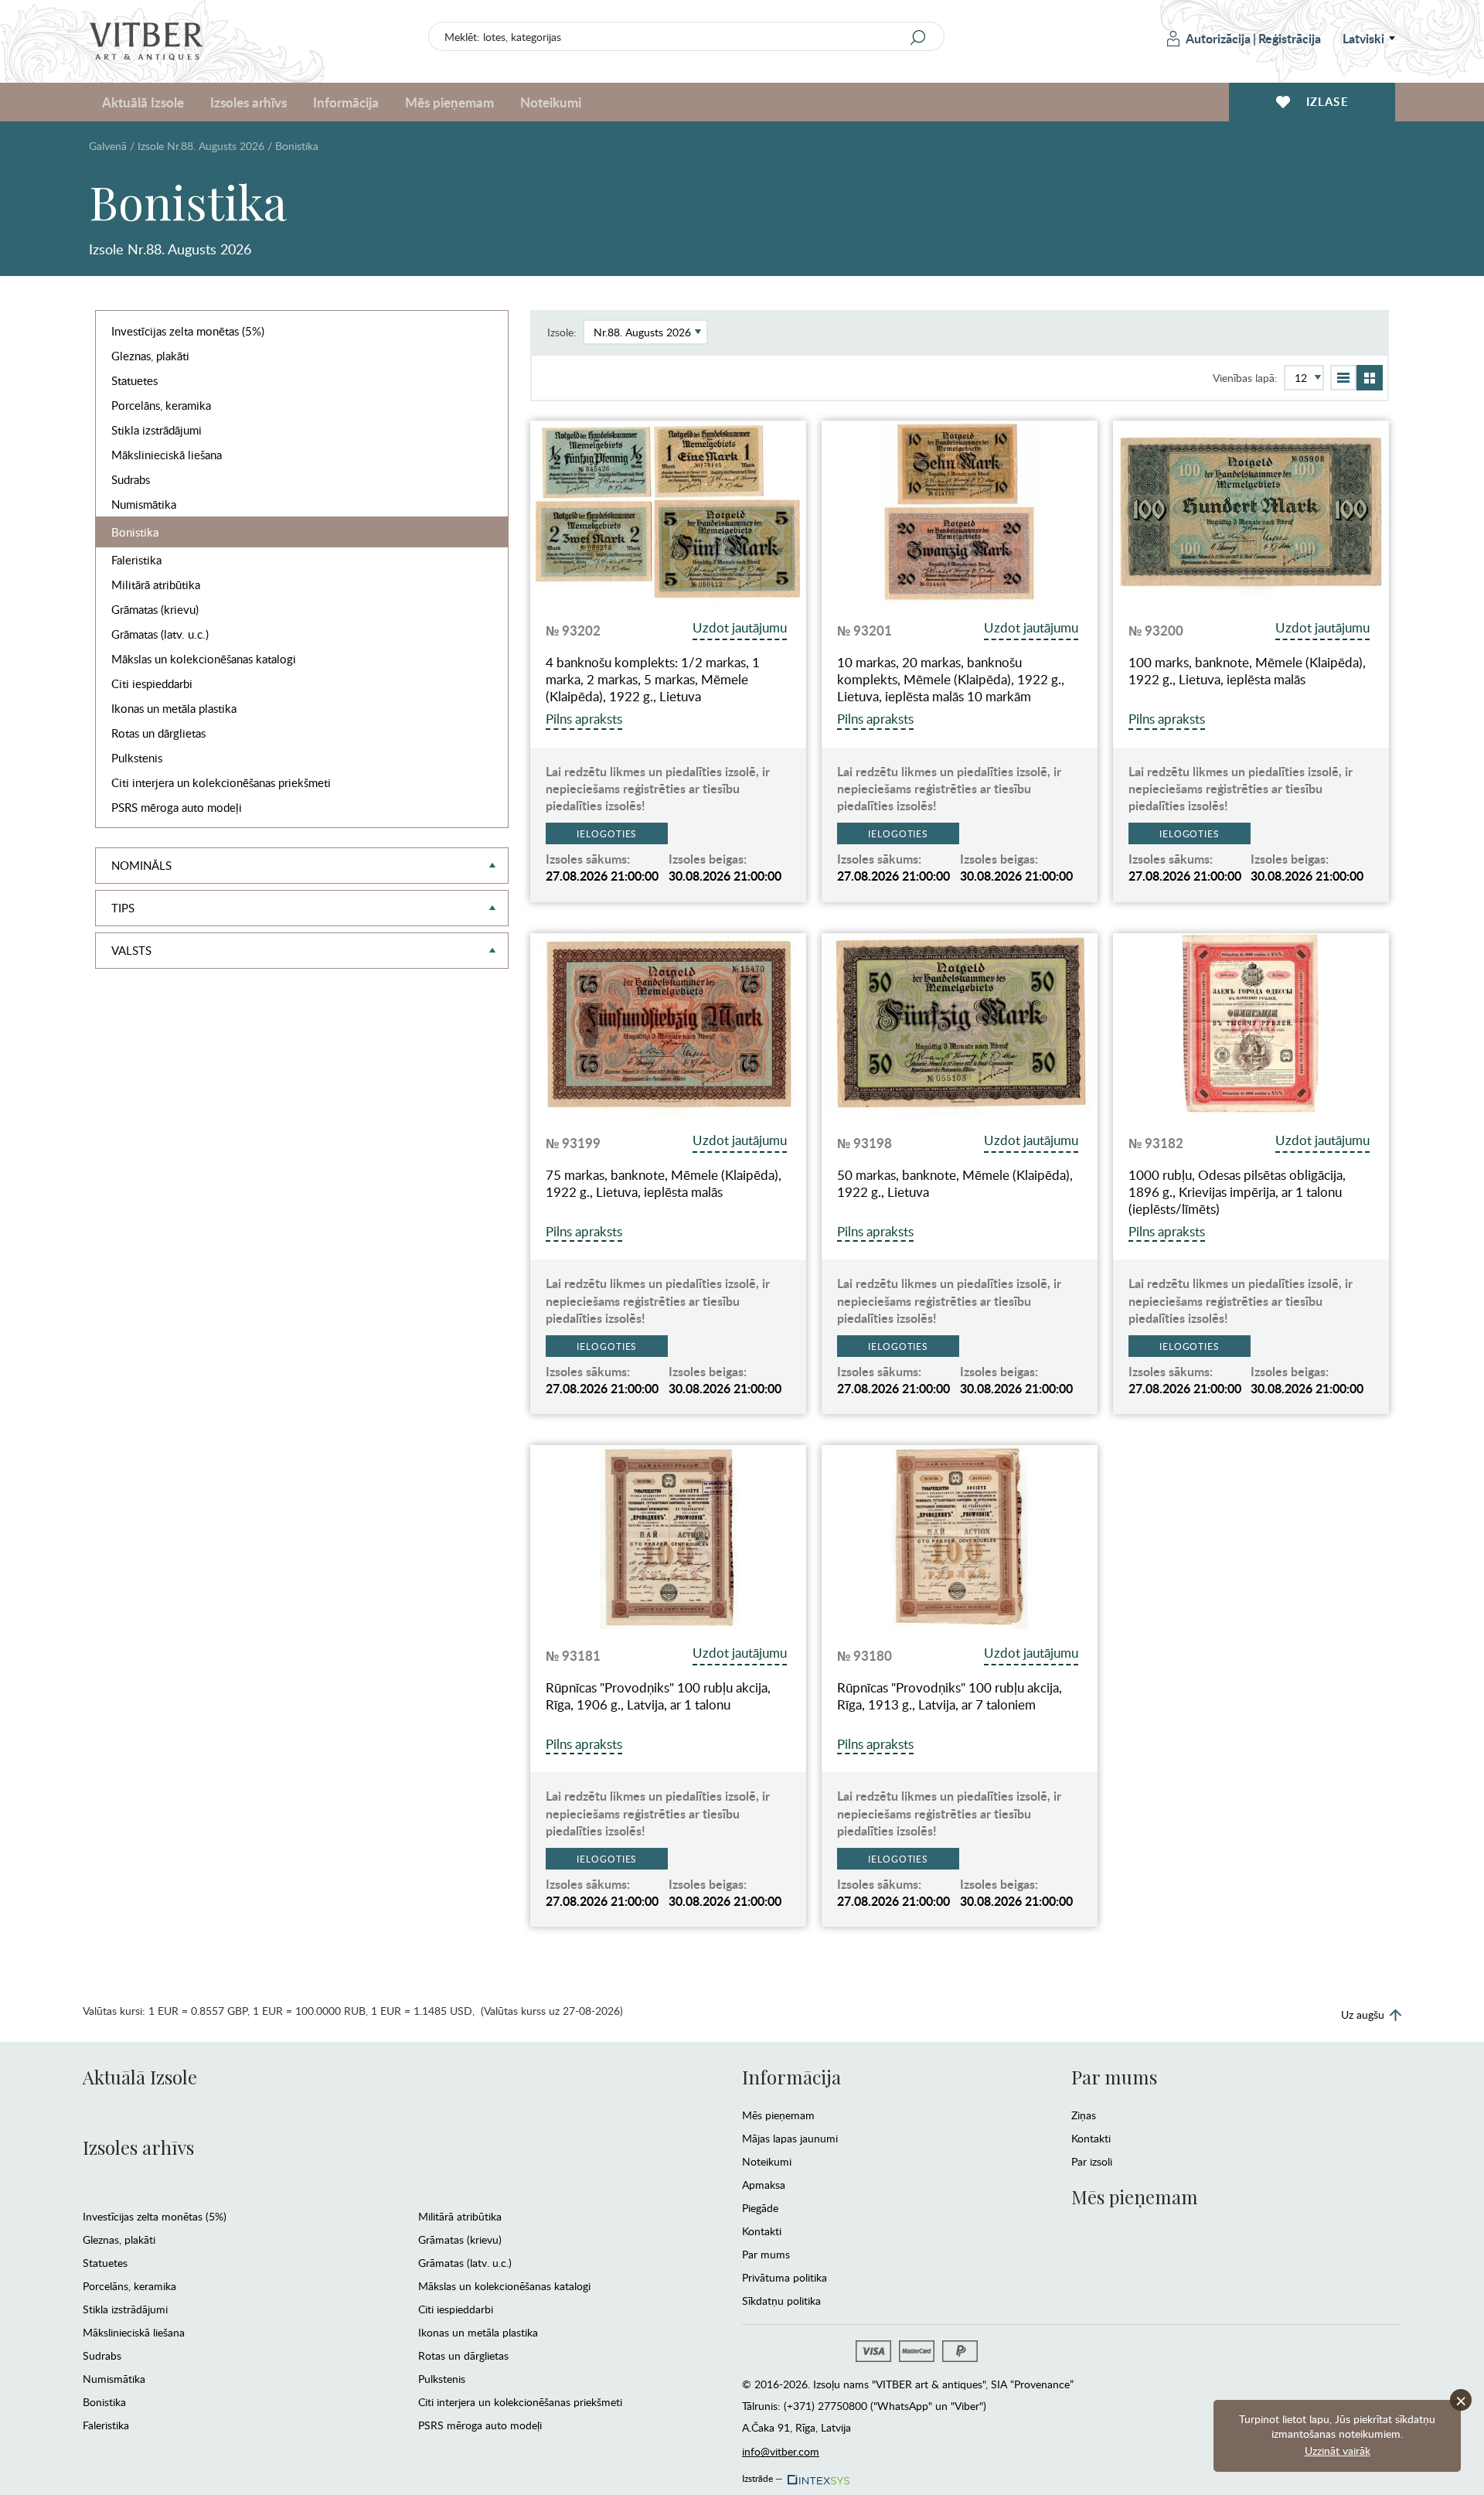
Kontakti (762, 2231)
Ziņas (1084, 2115)
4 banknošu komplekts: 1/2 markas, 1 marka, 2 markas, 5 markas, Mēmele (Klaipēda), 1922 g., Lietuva (653, 680)
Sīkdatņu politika (781, 2301)
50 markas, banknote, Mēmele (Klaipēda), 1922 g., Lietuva (955, 1184)
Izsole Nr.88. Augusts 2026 (201, 146)
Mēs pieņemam (778, 2115)
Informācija (791, 2077)
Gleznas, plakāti (150, 356)
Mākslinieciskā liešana (167, 455)
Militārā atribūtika (156, 585)
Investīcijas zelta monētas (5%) (188, 331)
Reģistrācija (1290, 38)
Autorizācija (1218, 38)
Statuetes (134, 380)
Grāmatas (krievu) (155, 609)
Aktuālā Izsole (140, 2077)
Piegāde (760, 2208)
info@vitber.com (781, 2451)
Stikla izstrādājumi (157, 430)
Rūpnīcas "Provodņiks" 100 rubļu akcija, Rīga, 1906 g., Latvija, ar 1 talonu (658, 1696)
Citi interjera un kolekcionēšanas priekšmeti (221, 782)
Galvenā (108, 146)
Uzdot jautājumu (740, 627)
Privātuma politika (785, 2277)
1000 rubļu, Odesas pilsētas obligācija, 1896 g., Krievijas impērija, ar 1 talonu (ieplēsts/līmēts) (1237, 1192)
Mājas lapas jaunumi (790, 2138)
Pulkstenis (137, 758)
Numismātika (144, 504)
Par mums (766, 2254)
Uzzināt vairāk (1338, 2451)
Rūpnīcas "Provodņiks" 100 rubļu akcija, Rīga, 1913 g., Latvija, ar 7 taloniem (950, 1696)
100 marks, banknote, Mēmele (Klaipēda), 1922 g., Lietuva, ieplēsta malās (1247, 671)
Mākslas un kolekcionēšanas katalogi (204, 659)
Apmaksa (764, 2185)
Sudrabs (131, 479)
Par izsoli (1092, 2161)
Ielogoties (607, 833)
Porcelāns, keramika (161, 405)
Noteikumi (551, 102)
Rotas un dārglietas (158, 733)
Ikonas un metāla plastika (174, 708)
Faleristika (136, 560)
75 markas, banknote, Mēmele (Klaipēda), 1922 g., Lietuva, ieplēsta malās (664, 1184)
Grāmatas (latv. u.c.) (160, 634)
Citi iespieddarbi (152, 683)
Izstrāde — (762, 2476)
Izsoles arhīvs (138, 2147)
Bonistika (135, 532)
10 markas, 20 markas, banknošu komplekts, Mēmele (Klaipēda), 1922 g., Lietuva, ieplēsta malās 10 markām (951, 680)
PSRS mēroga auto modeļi (177, 807)
